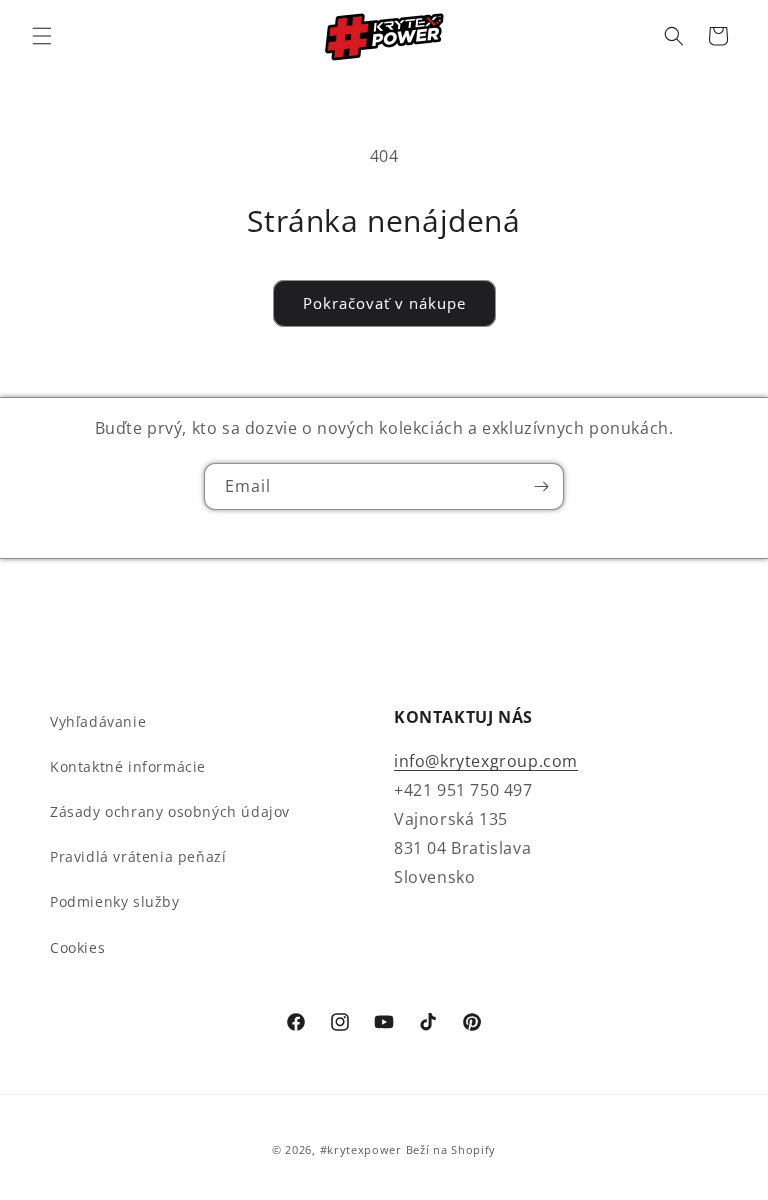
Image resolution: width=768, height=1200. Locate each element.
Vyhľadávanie (98, 721)
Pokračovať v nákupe (384, 303)
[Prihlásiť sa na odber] (541, 486)
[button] (42, 36)
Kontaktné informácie (128, 766)
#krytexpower (361, 1149)
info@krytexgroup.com (486, 761)
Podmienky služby (115, 901)
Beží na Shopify (451, 1149)
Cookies (77, 947)
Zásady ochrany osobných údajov (170, 811)
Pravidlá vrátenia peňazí (138, 856)
